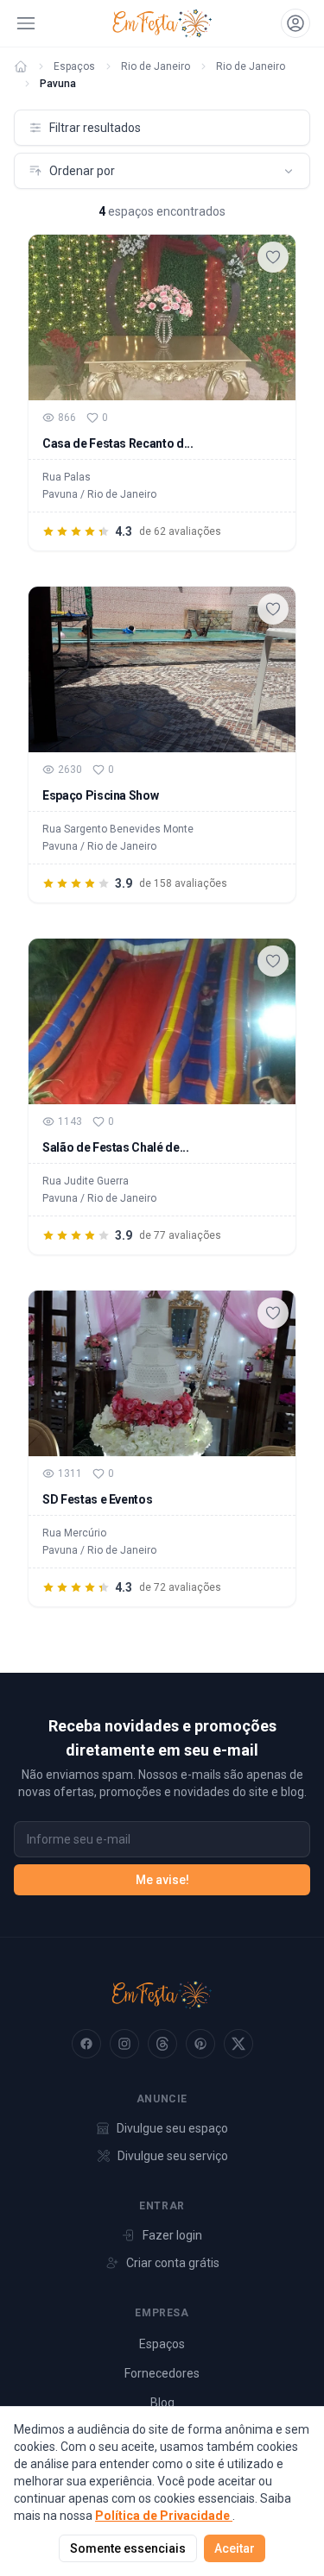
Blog (162, 2403)
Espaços (74, 66)
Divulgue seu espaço (172, 2128)
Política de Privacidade (164, 2516)
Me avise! (162, 1880)
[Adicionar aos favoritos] (273, 257)
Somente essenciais (128, 2548)
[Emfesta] (21, 66)
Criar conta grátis (173, 2263)
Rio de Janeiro (156, 66)
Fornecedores (162, 2373)
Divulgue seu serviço (173, 2156)
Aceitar (235, 2548)
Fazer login (172, 2235)
